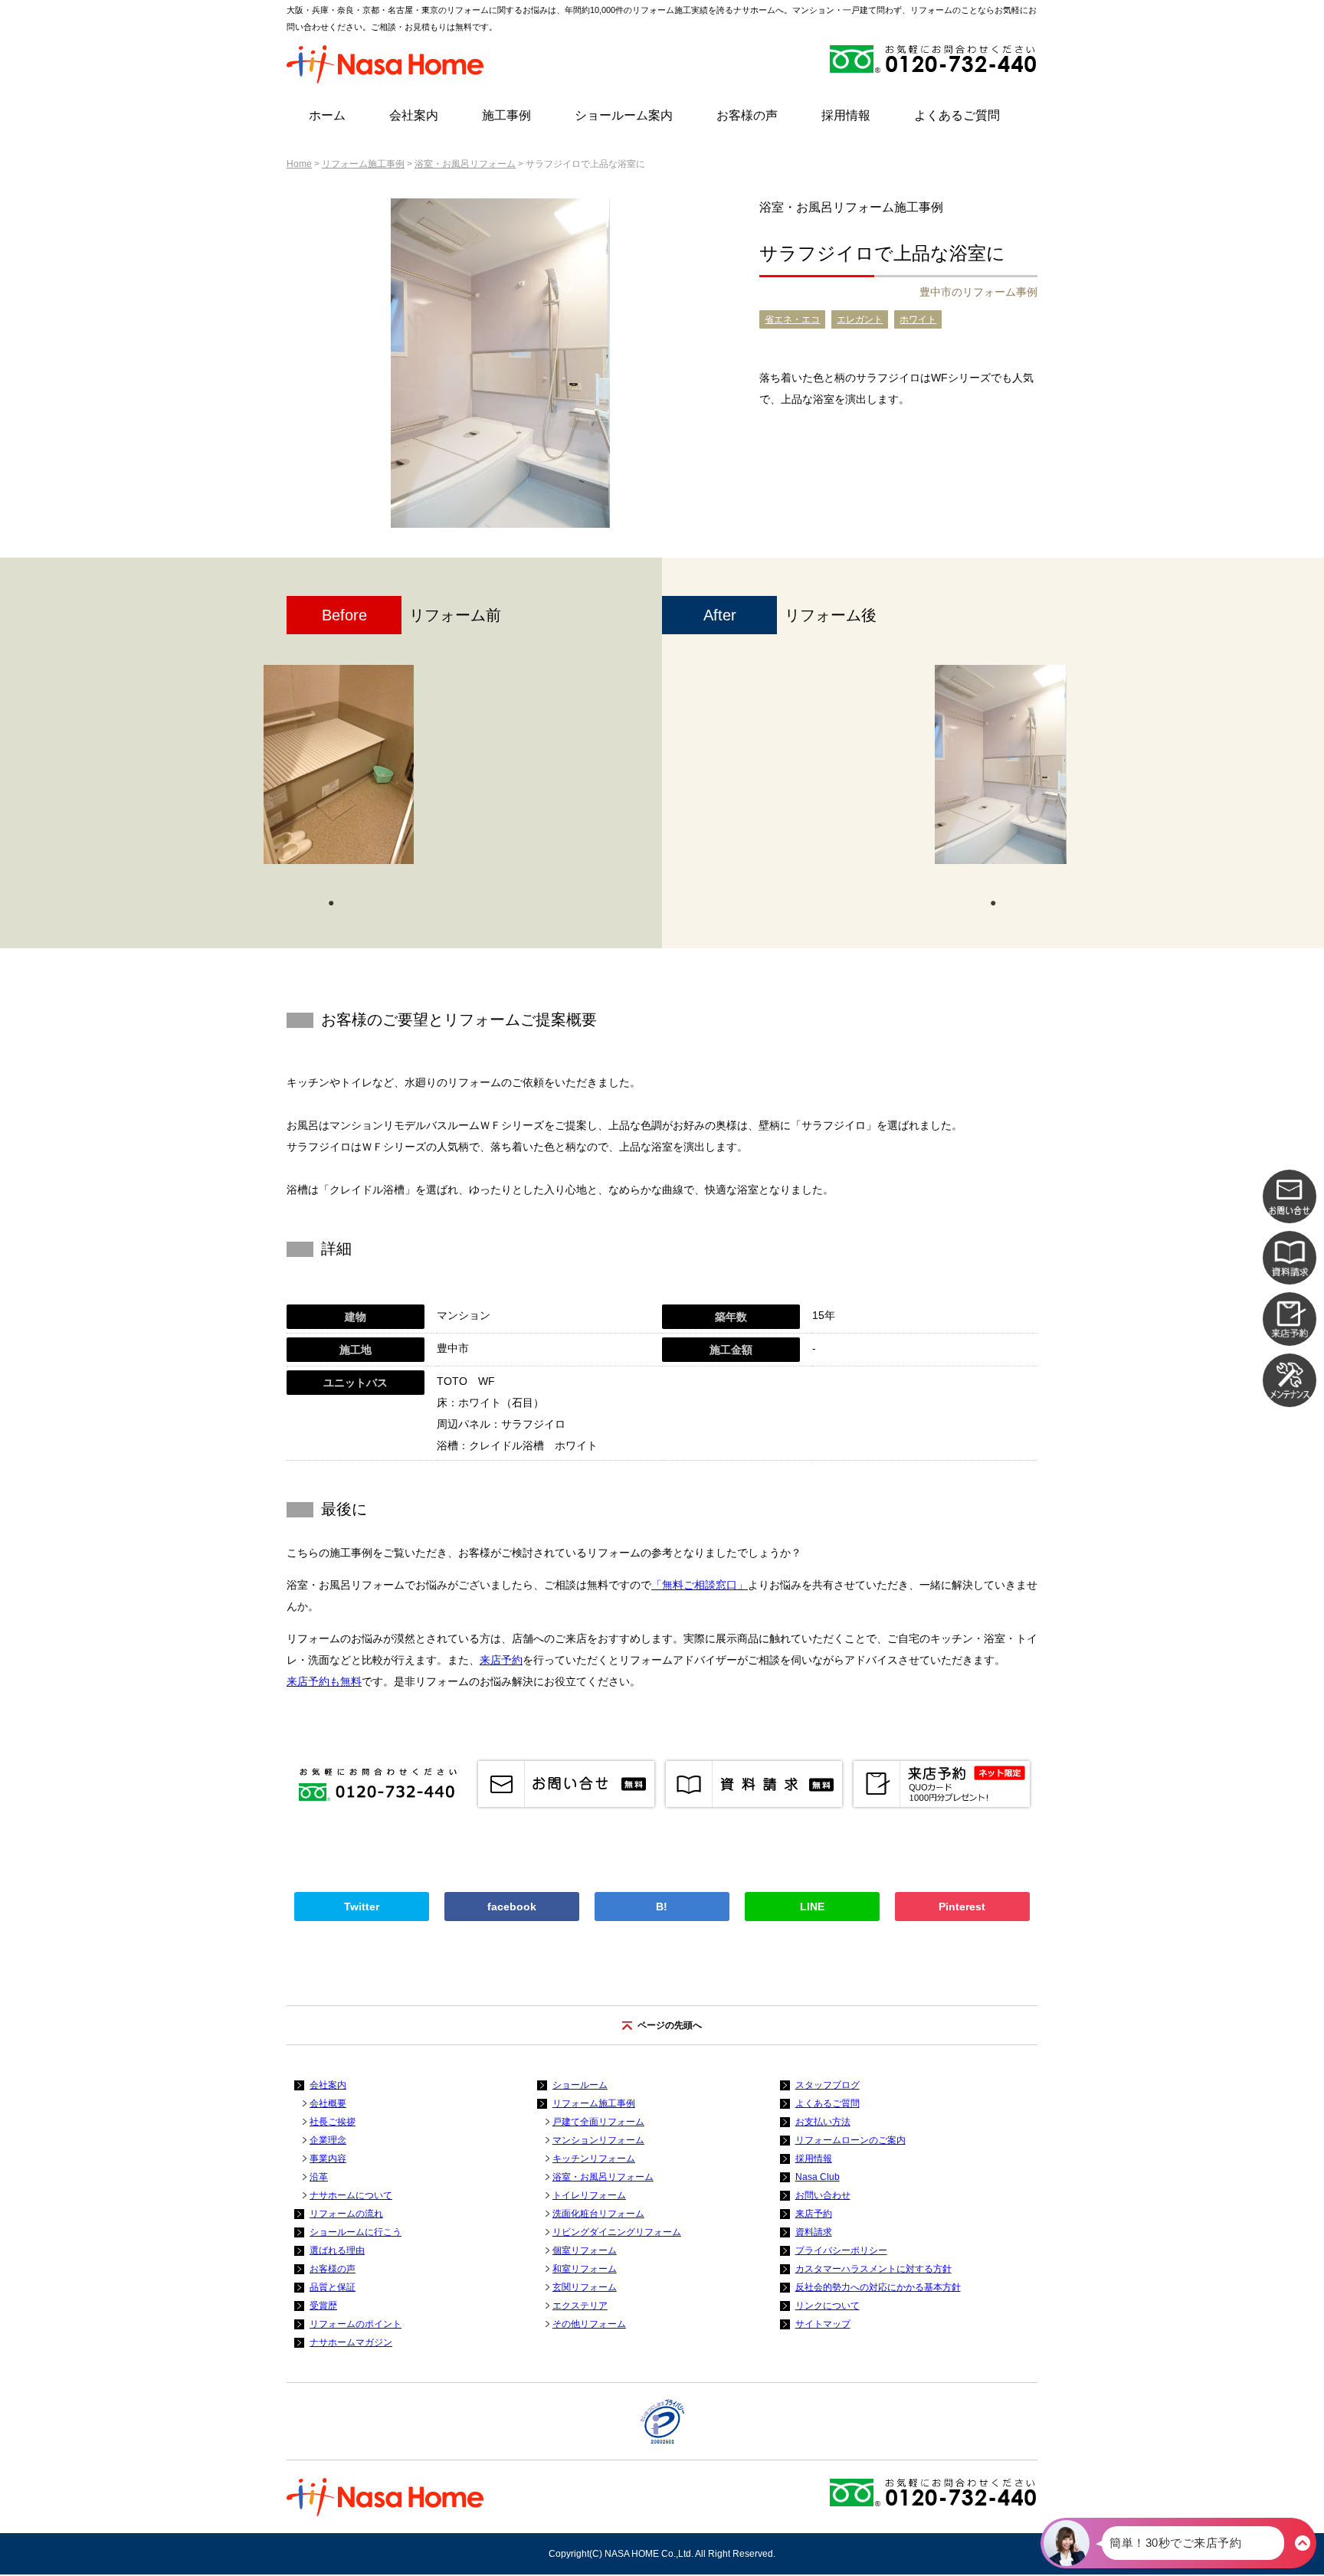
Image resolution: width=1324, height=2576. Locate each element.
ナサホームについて (351, 2195)
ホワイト (918, 319)
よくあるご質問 (957, 115)
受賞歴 (323, 2306)
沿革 (319, 2177)
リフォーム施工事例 (363, 164)
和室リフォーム (585, 2269)
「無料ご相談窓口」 (700, 1585)
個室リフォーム (585, 2250)
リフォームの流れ (346, 2214)
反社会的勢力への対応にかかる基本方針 (878, 2287)
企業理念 (328, 2140)
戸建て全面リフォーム (598, 2122)
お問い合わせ (823, 2195)
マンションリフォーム (598, 2140)
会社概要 (328, 2103)
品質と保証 (333, 2287)
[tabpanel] (339, 772)
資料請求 (814, 2232)
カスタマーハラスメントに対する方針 (873, 2269)
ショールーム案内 (624, 115)
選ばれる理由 (337, 2250)
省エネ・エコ (792, 319)
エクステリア (580, 2306)
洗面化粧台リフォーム (598, 2214)
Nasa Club (818, 2177)
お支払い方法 (823, 2122)
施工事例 (506, 115)
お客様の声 (747, 115)
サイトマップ (823, 2324)
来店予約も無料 (324, 1681)
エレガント (860, 319)
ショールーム (580, 2085)
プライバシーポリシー (841, 2250)
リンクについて (827, 2306)
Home (299, 164)
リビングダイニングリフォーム (617, 2232)
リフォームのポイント (356, 2324)
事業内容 (328, 2159)
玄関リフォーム (585, 2287)
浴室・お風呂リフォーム (465, 164)
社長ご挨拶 (333, 2122)
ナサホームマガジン (351, 2342)
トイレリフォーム (589, 2195)
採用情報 (846, 115)
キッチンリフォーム (594, 2159)
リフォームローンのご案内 (850, 2140)
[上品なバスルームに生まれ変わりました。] (1001, 764)
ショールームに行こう (356, 2232)
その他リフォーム (589, 2324)
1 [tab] (331, 902)
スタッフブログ (827, 2085)
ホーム (327, 115)
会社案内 (414, 115)
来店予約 (501, 1660)
